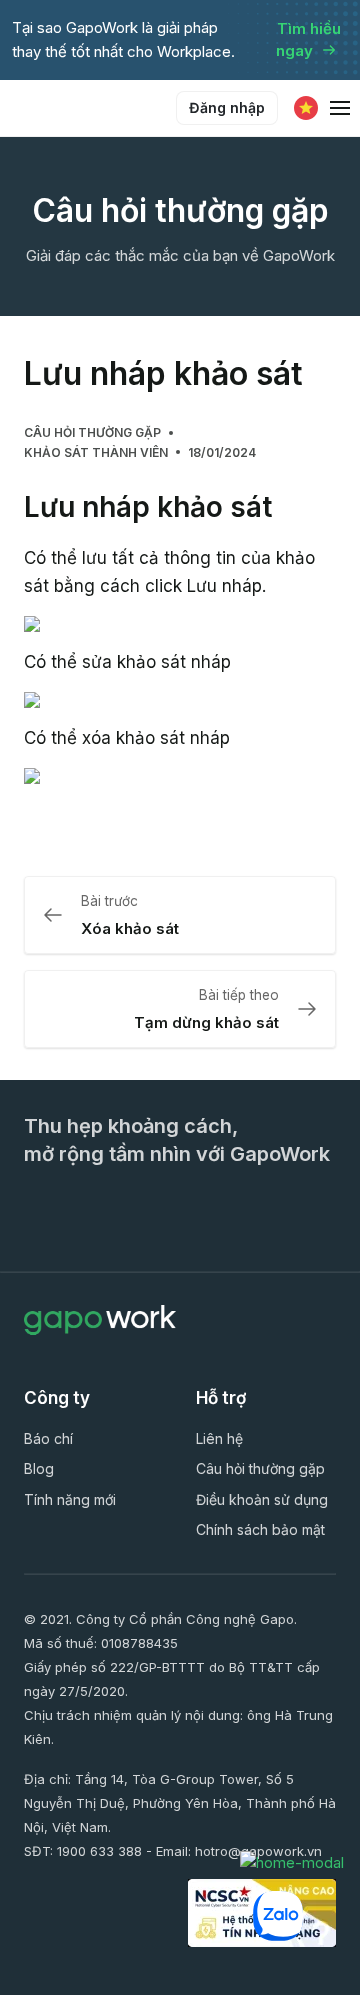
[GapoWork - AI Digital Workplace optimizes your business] (100, 108)
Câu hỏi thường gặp (92, 432)
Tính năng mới (70, 1499)
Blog (39, 1468)
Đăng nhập (227, 107)
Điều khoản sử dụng (262, 1499)
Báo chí (48, 1438)
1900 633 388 (99, 1851)
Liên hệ (219, 1438)
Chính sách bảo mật (260, 1529)
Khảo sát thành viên (96, 452)
